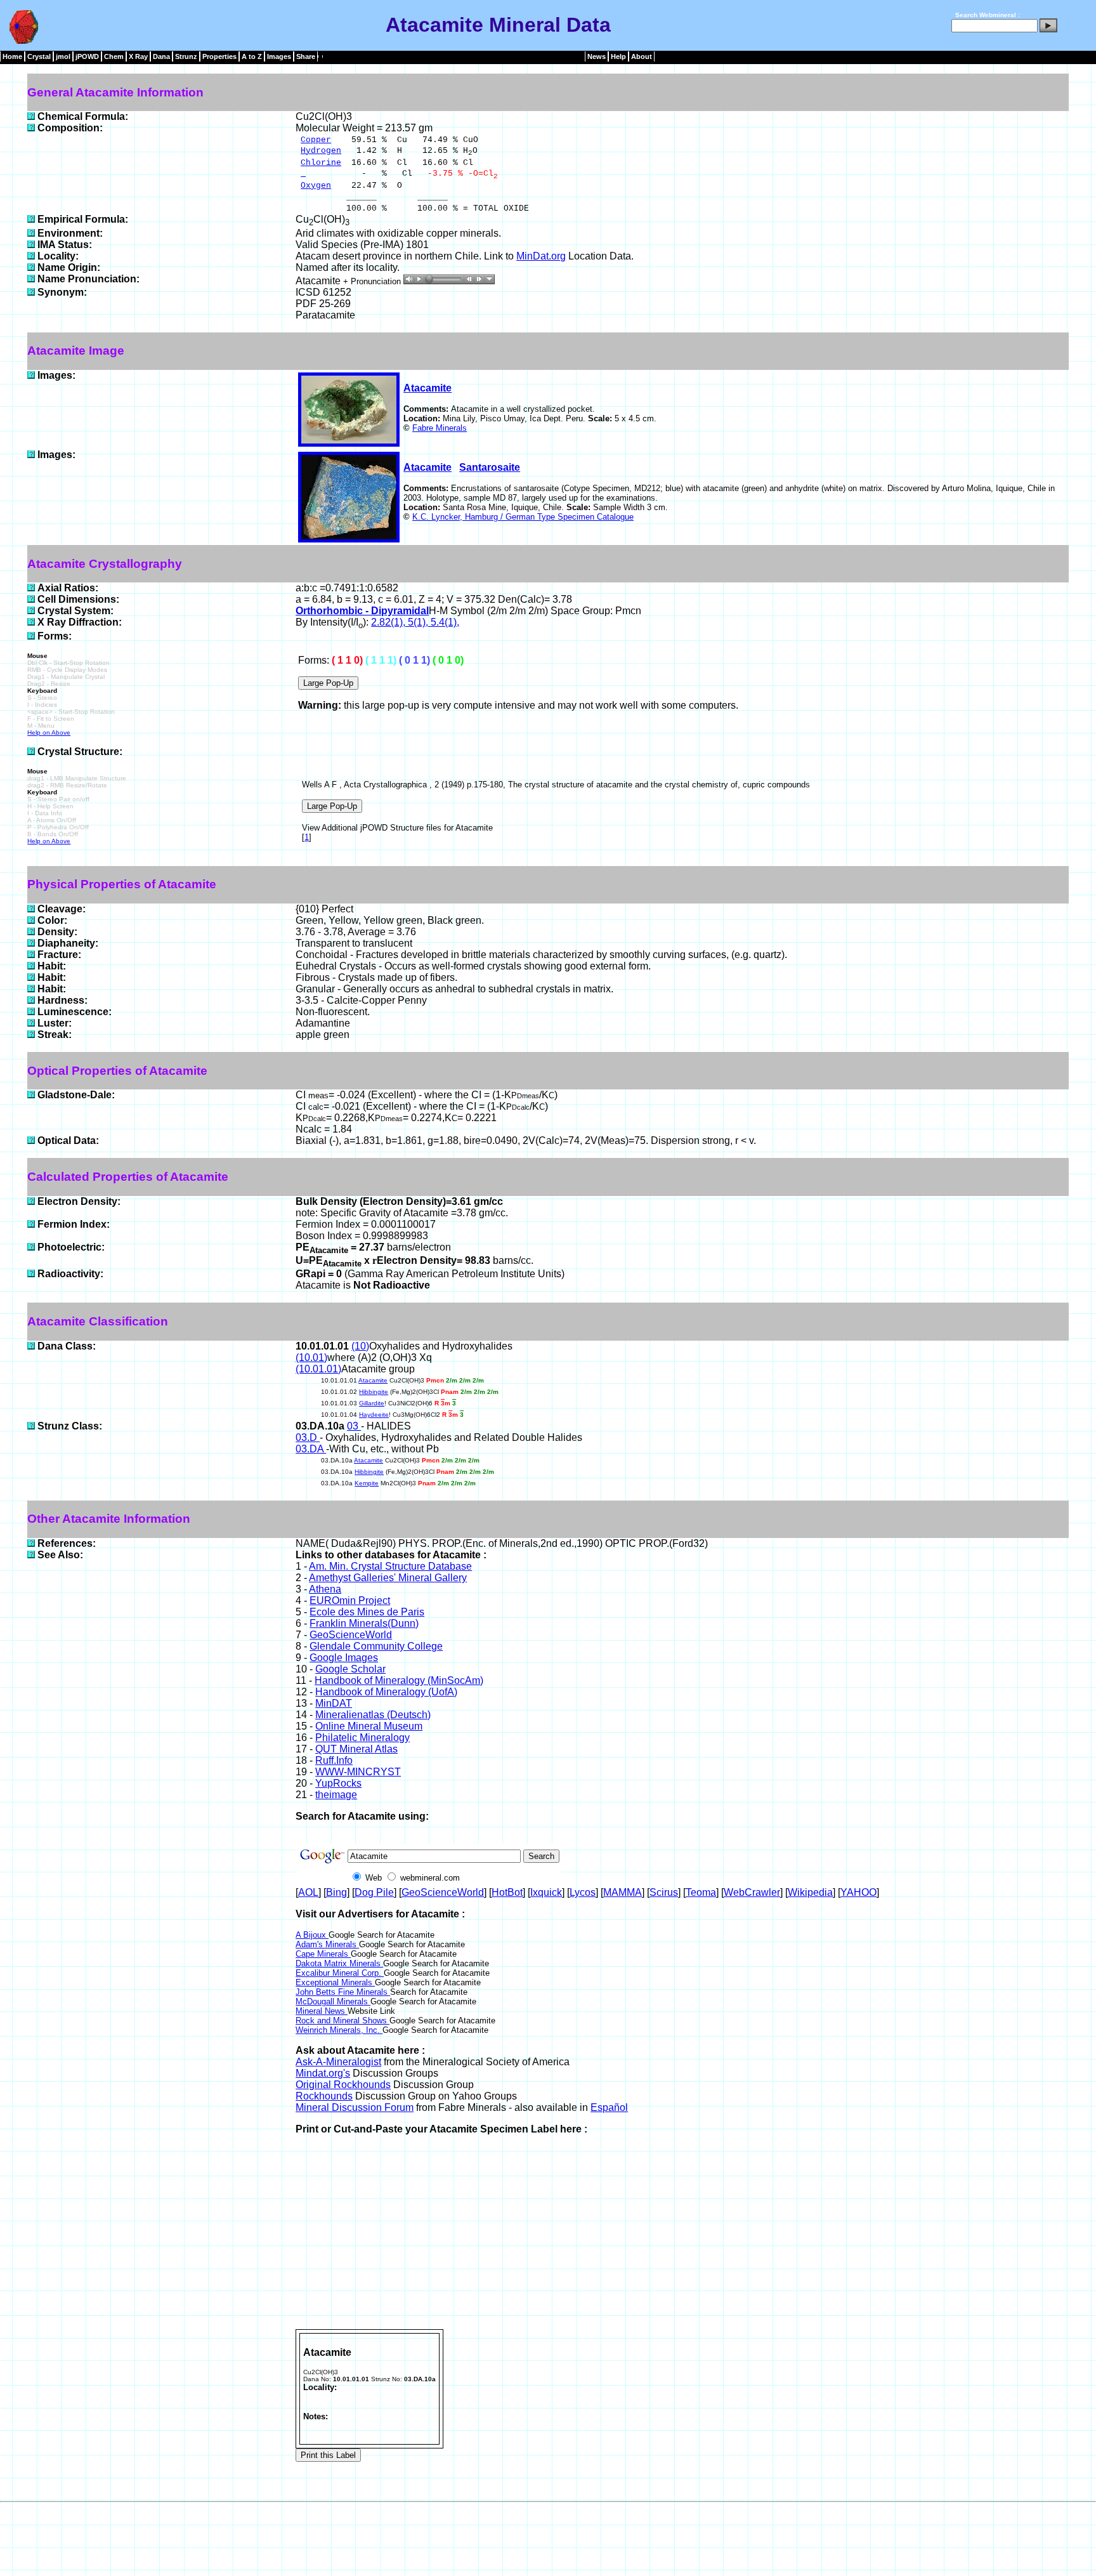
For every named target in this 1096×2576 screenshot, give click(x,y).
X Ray (138, 56)
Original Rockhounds (343, 2085)
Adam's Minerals (327, 1944)
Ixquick (546, 1892)
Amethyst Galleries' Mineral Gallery (388, 1578)
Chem (114, 56)
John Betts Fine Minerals (343, 1992)
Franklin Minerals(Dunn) (364, 1623)
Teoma (701, 1892)
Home (12, 56)
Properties (219, 56)
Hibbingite (374, 1392)
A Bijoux (312, 1935)
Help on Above (49, 733)
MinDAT (334, 1703)
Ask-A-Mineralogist (338, 2062)
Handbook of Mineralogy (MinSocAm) (399, 1680)
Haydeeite (374, 1415)
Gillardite (372, 1403)
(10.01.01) (318, 1369)
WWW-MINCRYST (358, 1772)
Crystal (39, 56)
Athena (325, 1589)
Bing (336, 1892)
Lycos (583, 1892)
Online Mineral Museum (369, 1726)
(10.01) (311, 1357)
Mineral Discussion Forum (355, 2107)
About (642, 56)
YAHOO (858, 1892)
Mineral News (322, 2011)
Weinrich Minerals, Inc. (339, 2030)
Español (609, 2107)
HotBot (507, 1892)
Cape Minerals (323, 1954)
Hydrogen (321, 151)
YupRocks (338, 1783)
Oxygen (316, 186)
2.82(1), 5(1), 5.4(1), (415, 622)
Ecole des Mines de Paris (367, 1612)
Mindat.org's (323, 2073)
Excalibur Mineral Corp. (340, 1973)
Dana (161, 56)
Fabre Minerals (440, 428)
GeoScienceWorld (351, 1635)
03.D (308, 1437)
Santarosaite (490, 467)
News (597, 56)
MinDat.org (541, 256)
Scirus (664, 1892)
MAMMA (623, 1892)
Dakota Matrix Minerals (339, 1963)
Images (279, 56)
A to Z (252, 56)
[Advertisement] (682, 2234)
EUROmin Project (350, 1600)
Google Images (344, 1658)
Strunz (186, 56)
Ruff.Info (334, 1760)
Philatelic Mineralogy (362, 1738)
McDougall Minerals (333, 2001)
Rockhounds (324, 2096)
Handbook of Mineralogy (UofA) (386, 1692)
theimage (336, 1795)
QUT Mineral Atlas (356, 1749)
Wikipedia (810, 1892)
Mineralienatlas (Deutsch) (373, 1715)
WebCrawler (752, 1892)
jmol (63, 56)
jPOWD (87, 56)
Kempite (367, 1483)
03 (354, 1426)
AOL (308, 1892)
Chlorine (321, 163)
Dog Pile (374, 1892)
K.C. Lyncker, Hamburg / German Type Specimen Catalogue (523, 517)
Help (618, 56)
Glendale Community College (376, 1646)
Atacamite (427, 388)
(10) (360, 1346)
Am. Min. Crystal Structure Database (390, 1566)
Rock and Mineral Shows (342, 2021)
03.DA (311, 1449)
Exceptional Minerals (335, 1982)
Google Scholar (350, 1669)
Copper (316, 140)
